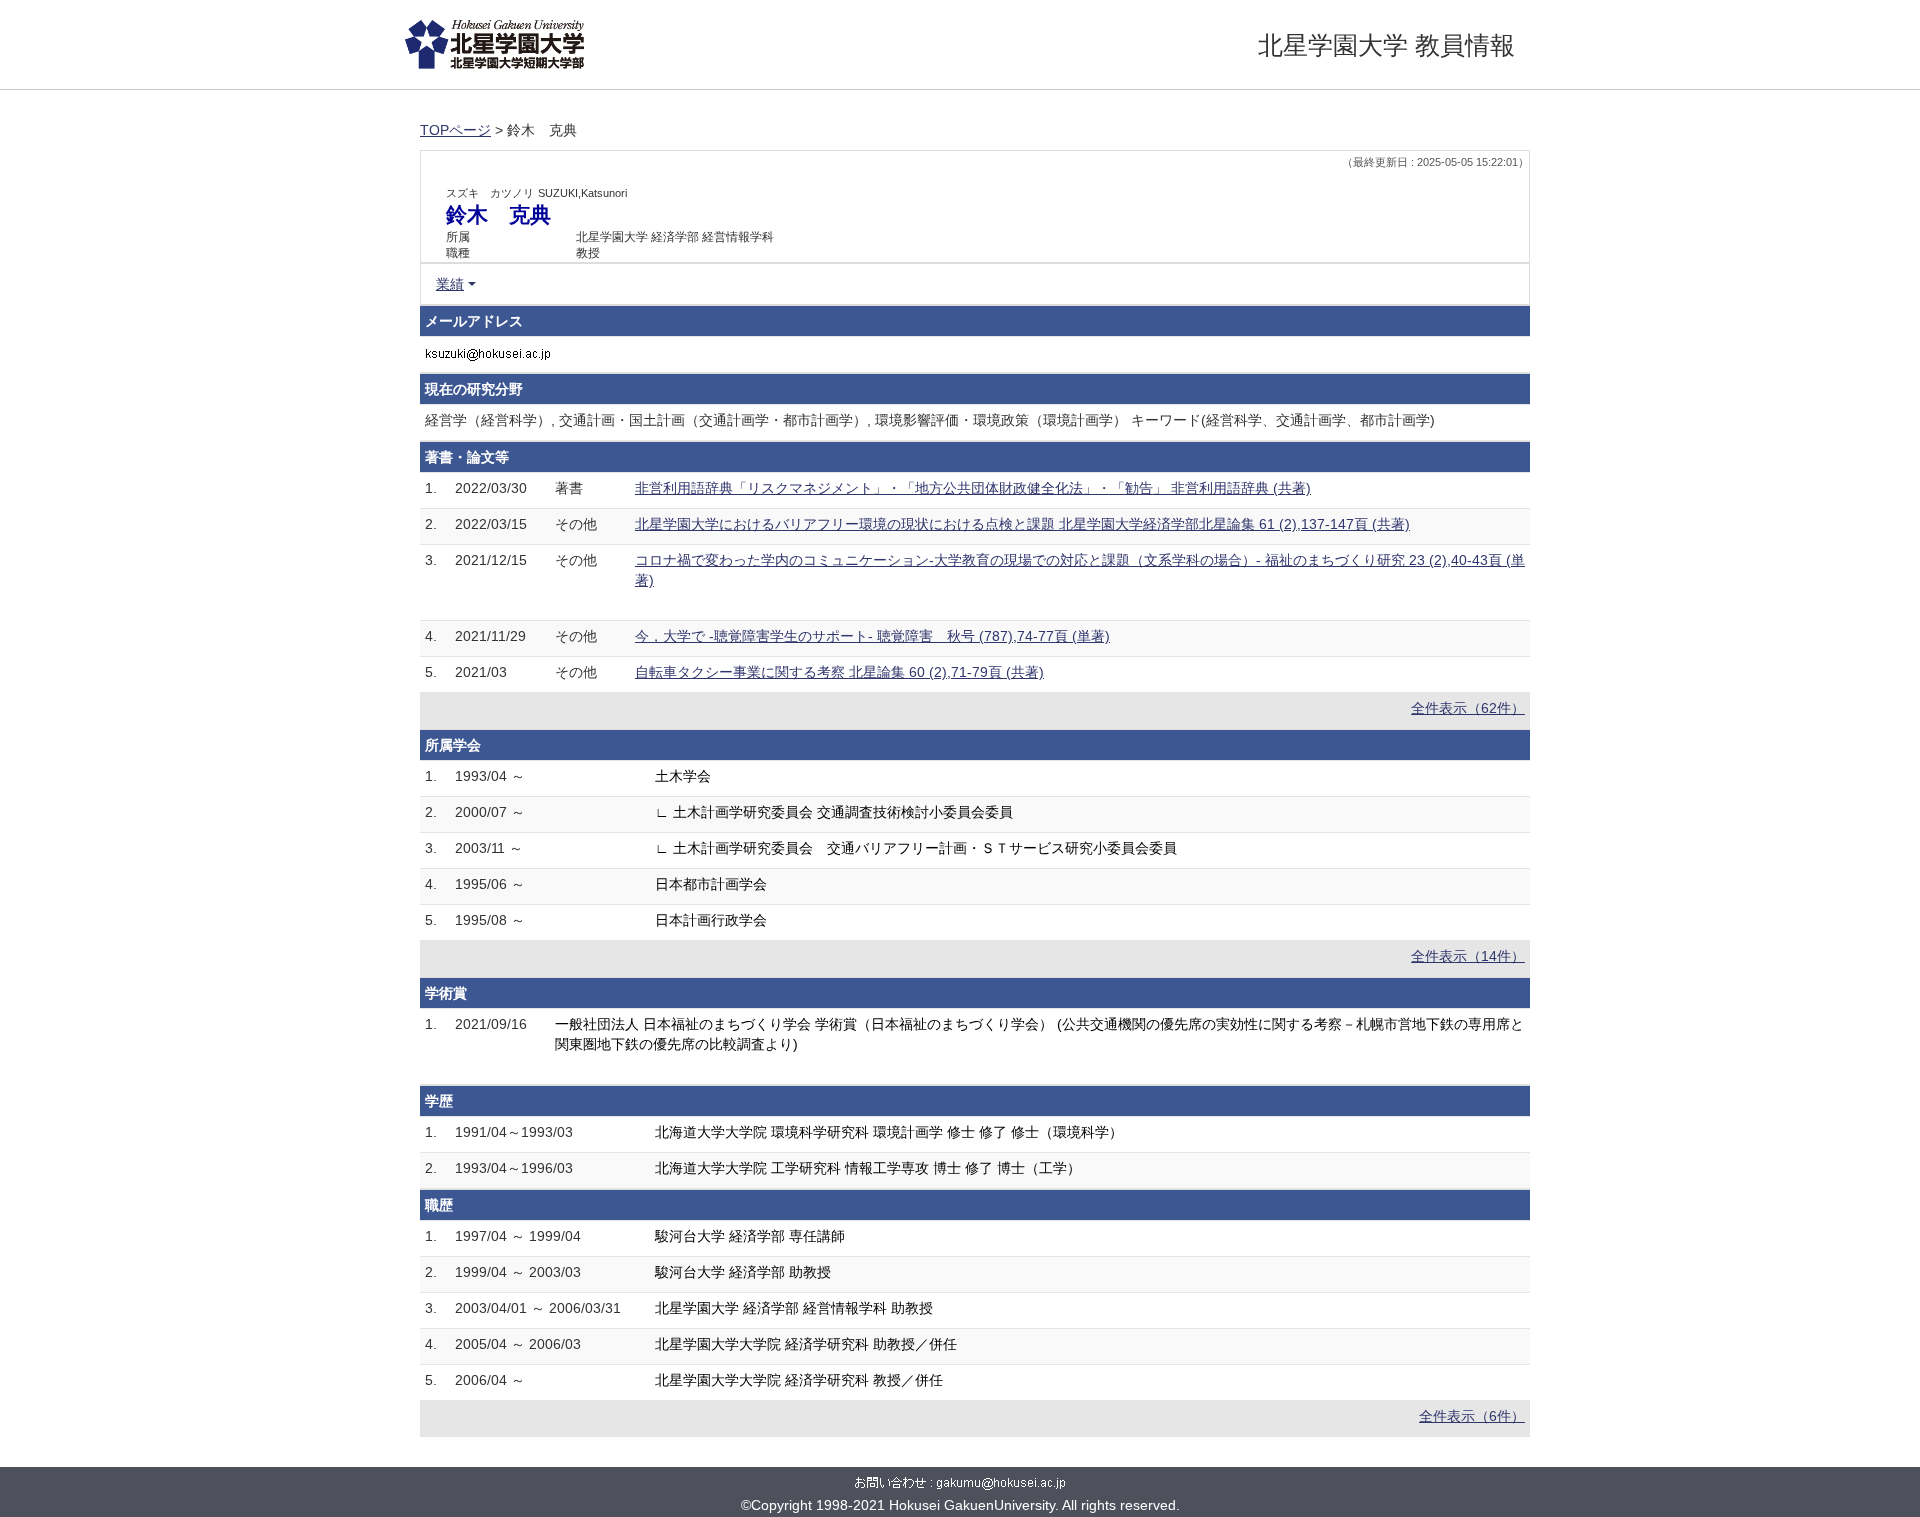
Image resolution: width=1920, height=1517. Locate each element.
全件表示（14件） (1468, 956)
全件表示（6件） (1472, 1416)
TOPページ (455, 130)
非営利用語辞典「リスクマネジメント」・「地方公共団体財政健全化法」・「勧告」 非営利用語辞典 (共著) (973, 488)
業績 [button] (450, 284)
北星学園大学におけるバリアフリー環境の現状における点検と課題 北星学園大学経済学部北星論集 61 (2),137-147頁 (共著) (1022, 524)
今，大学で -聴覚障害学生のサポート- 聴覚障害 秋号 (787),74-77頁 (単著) (872, 636)
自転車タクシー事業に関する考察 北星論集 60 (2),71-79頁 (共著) (839, 672)
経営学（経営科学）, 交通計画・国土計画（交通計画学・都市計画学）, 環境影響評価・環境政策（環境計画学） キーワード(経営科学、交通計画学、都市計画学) (930, 420)
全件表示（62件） (1468, 708)
